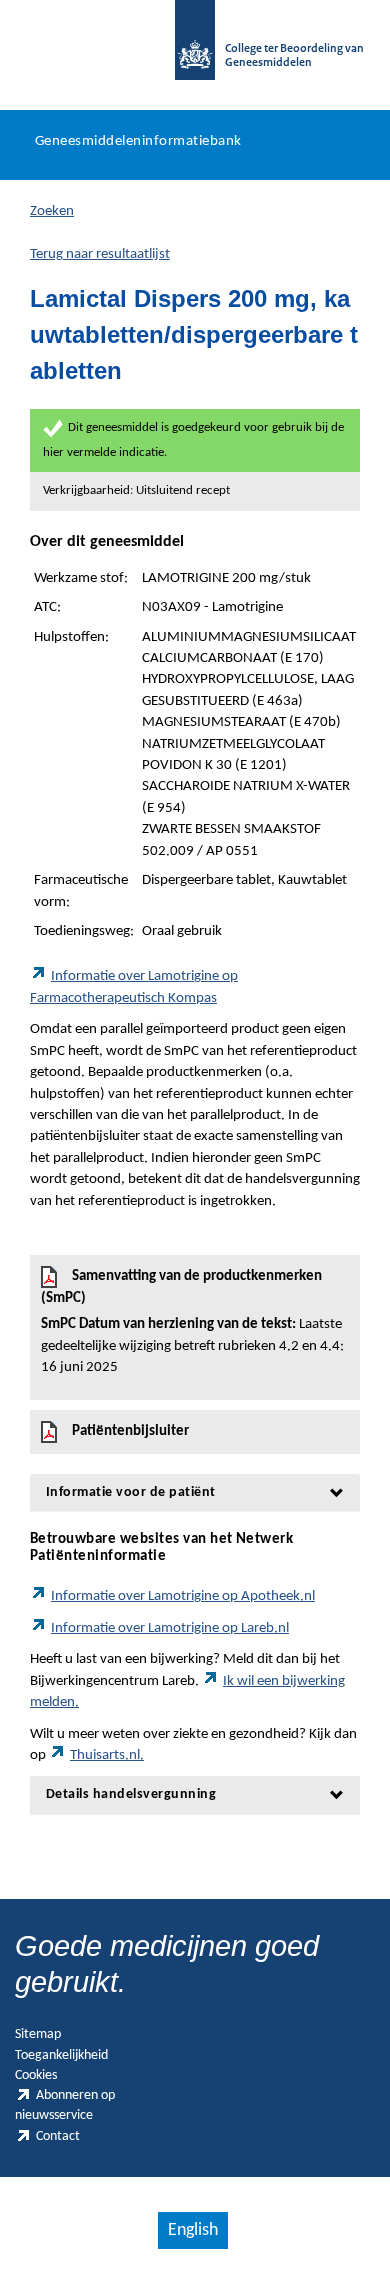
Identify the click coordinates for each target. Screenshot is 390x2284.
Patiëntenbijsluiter (130, 1431)
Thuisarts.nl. (107, 1755)
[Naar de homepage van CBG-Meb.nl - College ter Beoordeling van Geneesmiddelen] (195, 50)
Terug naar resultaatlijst (100, 254)
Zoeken (52, 211)
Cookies (36, 2075)
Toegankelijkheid (61, 2055)
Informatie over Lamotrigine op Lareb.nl (170, 1628)
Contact (58, 2136)
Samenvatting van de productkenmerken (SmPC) (192, 1322)
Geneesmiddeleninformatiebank (138, 141)
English (193, 2230)
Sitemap (38, 2034)
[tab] (195, 1492)
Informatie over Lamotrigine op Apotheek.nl (183, 1596)
